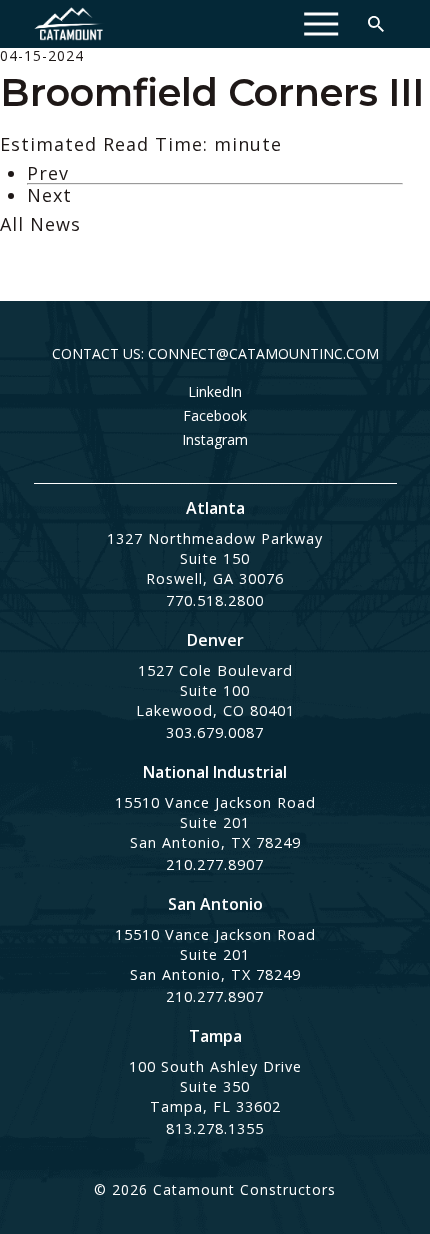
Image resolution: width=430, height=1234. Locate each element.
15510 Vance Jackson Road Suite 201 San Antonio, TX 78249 (215, 822)
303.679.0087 (215, 732)
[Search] (376, 24)
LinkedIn (215, 392)
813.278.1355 (215, 1128)
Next (49, 195)
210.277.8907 (215, 864)
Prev (48, 173)
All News (40, 224)
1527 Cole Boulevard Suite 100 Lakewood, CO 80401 (215, 690)
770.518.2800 (215, 600)
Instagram (215, 440)
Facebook (215, 416)
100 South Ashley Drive (215, 1066)
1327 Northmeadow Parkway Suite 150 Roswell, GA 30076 (215, 558)
